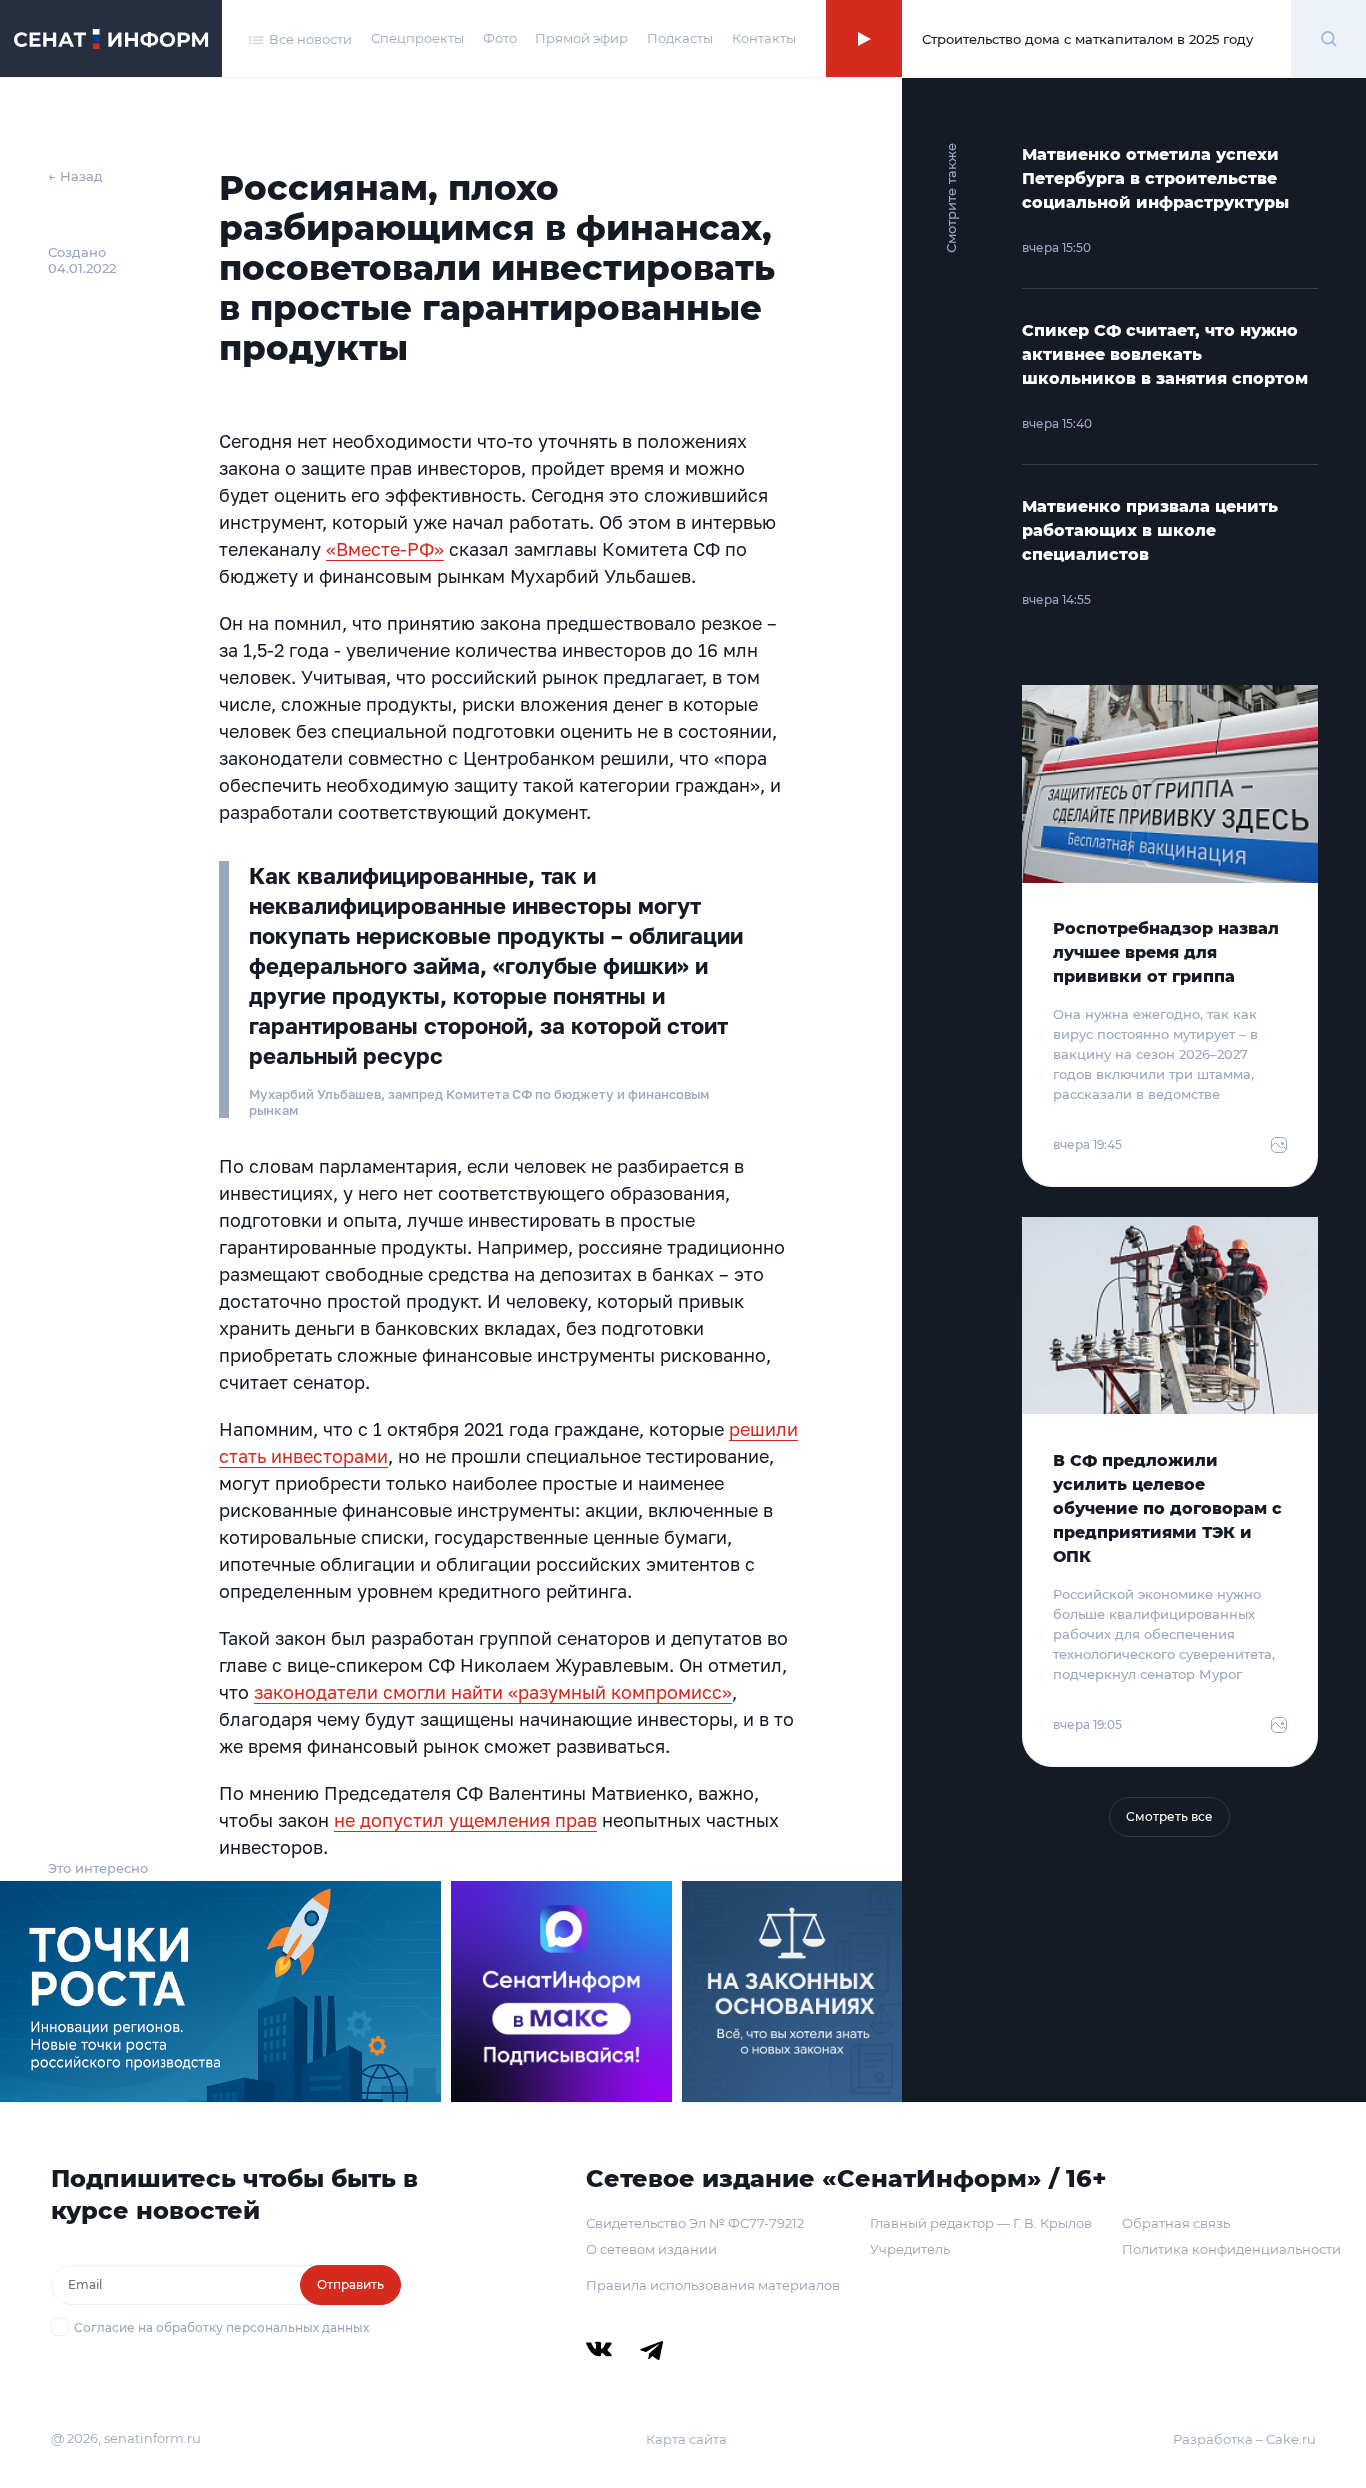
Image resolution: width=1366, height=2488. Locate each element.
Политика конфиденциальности (1231, 2249)
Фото (500, 38)
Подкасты (680, 38)
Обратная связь (1176, 2223)
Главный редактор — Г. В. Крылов (981, 2223)
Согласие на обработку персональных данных (221, 2327)
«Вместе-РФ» (385, 549)
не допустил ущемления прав (465, 1820)
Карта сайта (686, 2439)
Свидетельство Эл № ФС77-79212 (695, 2223)
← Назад (75, 176)
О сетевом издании (651, 2249)
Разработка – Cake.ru (1244, 2439)
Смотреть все (1169, 1816)
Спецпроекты (417, 38)
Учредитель (910, 2249)
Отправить (350, 2284)
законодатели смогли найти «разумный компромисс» (493, 1692)
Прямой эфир (581, 38)
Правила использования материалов (713, 2285)
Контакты (764, 38)
